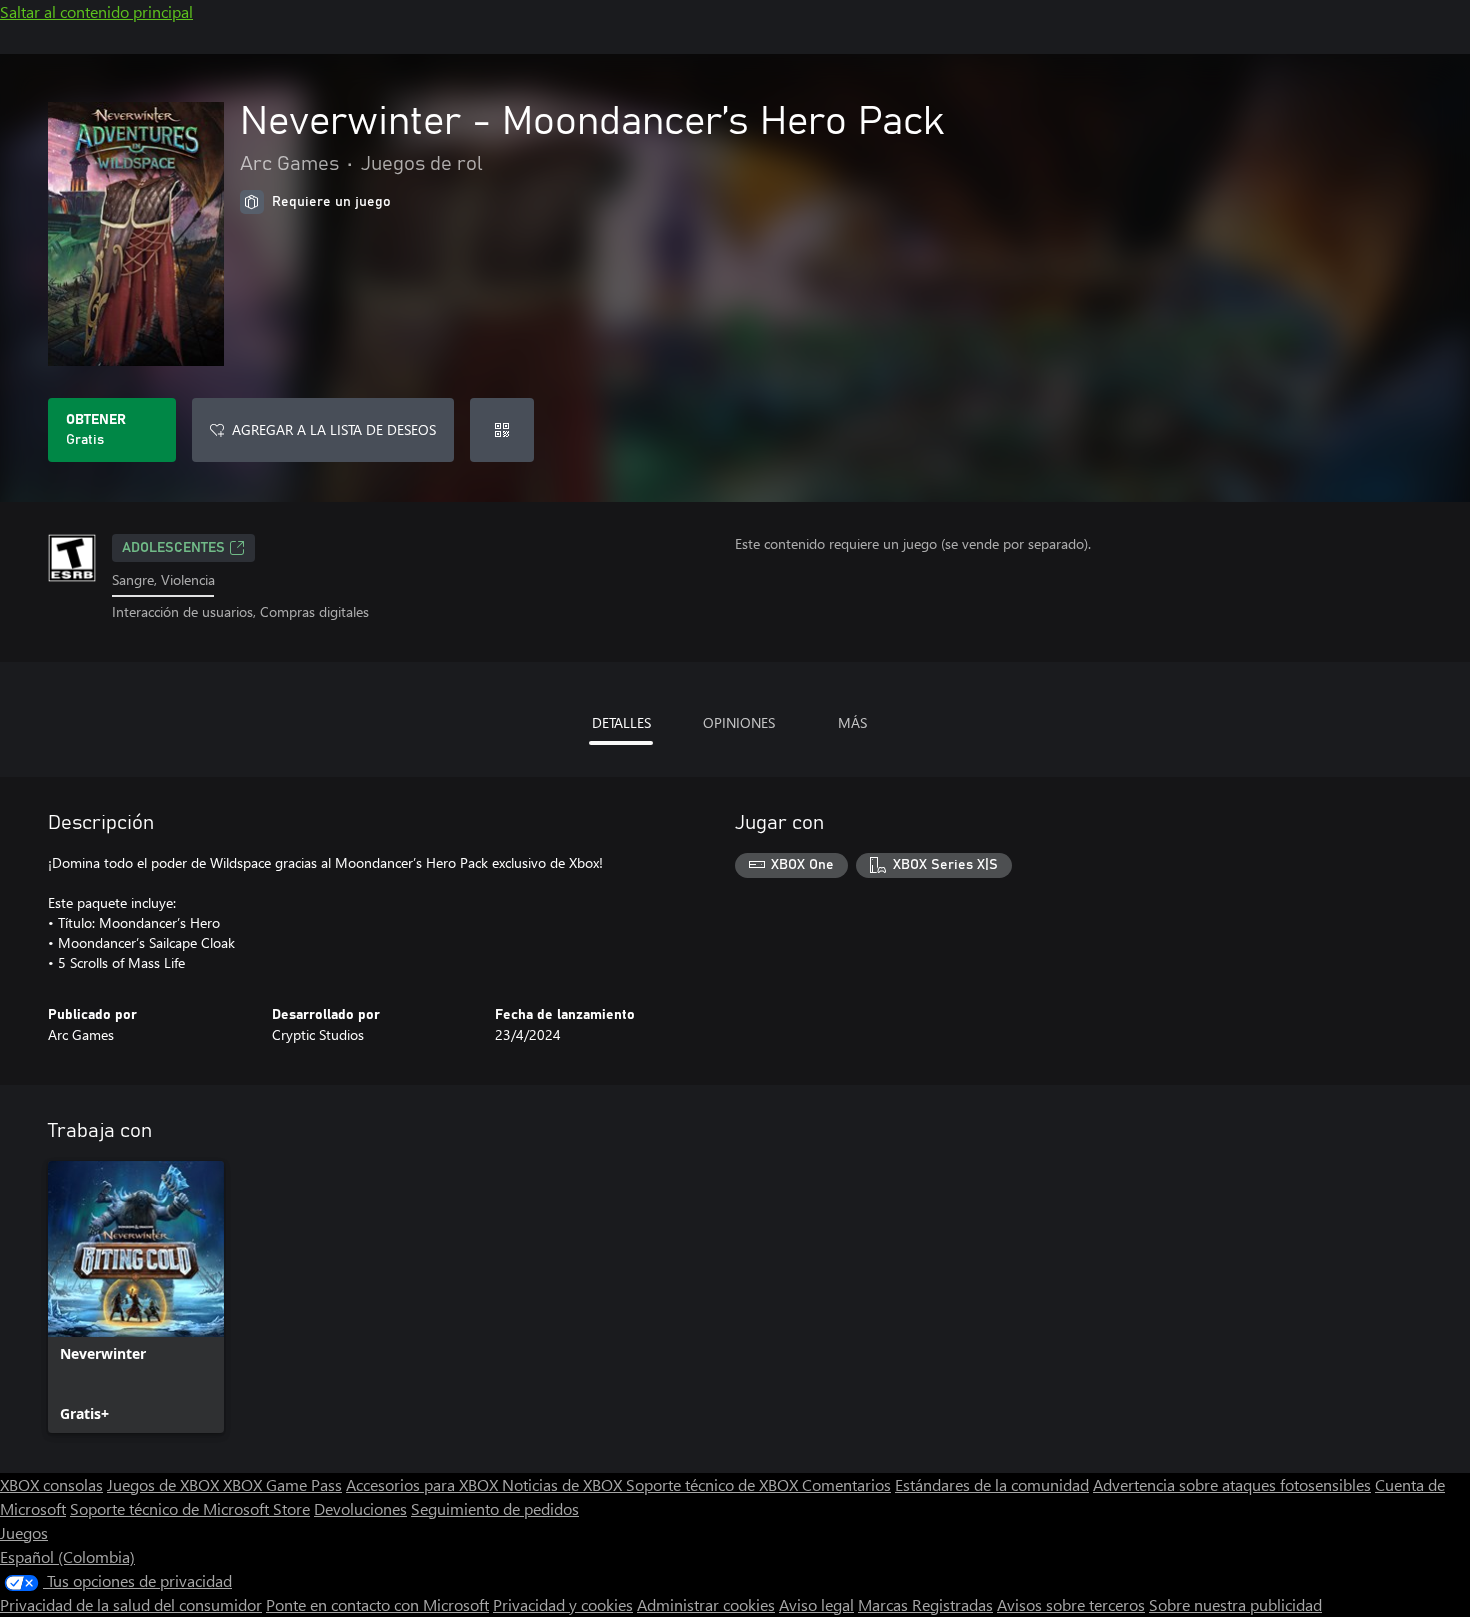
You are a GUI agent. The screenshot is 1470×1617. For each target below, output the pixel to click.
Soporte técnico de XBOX (714, 1484)
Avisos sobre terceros (1071, 1604)
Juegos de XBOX (165, 1484)
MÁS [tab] (852, 722)
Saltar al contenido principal (96, 11)
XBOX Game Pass (282, 1484)
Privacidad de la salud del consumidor (131, 1604)
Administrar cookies (706, 1604)
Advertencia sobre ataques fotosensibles (1232, 1484)
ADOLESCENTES (173, 548)
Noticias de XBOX (564, 1484)
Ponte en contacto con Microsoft (377, 1604)
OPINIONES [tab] (739, 722)
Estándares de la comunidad (992, 1484)
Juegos (24, 1532)
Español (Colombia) (67, 1556)
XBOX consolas (51, 1484)
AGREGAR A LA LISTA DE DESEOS (334, 429)
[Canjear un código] (502, 430)
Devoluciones (360, 1508)
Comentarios (846, 1484)
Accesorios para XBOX (424, 1484)
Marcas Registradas (925, 1604)
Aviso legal (816, 1604)
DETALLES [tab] (621, 722)
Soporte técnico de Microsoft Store (190, 1508)
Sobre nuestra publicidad (1235, 1604)
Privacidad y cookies (563, 1604)
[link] (136, 1297)
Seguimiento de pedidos (495, 1508)
